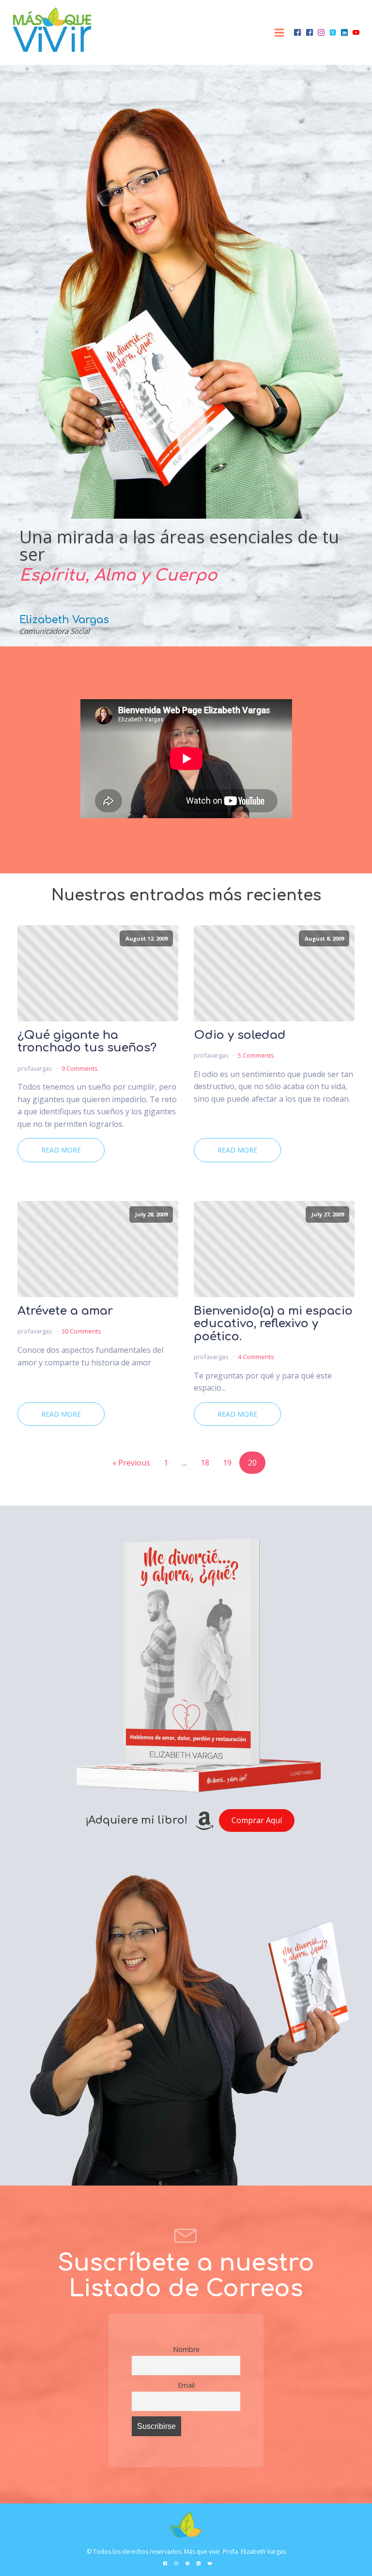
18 (205, 1463)
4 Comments (256, 1357)
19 (227, 1463)
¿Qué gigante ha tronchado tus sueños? (87, 1042)
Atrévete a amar (65, 1311)
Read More (61, 1150)
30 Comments (81, 1331)
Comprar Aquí (257, 1820)
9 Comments (80, 1068)
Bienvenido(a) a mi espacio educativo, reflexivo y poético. (273, 1324)
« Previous (131, 1463)
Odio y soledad (240, 1035)
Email (186, 2385)
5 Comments (256, 1055)
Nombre (186, 2349)
